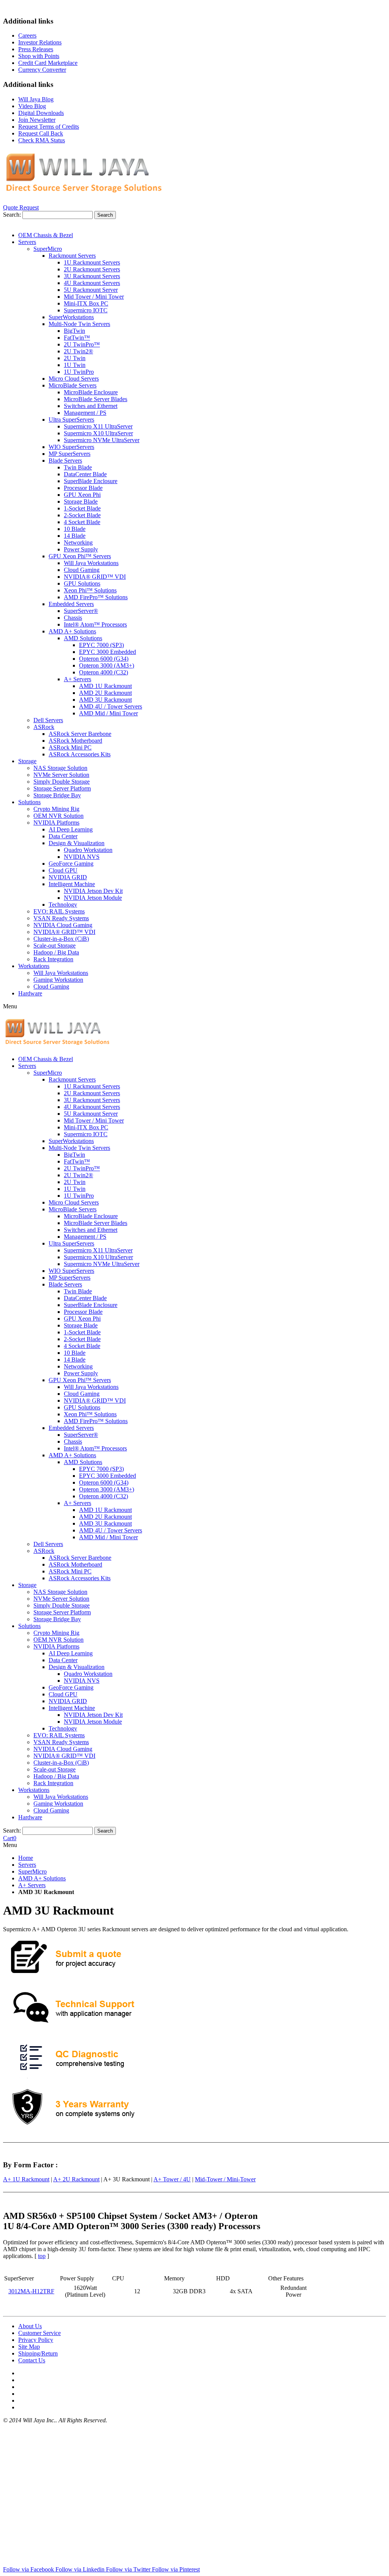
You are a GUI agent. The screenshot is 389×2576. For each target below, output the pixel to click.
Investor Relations (40, 42)
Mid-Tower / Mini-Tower (225, 2179)
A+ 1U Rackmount (26, 2179)
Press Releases (36, 49)
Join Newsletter (37, 120)
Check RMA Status (42, 140)
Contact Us (32, 2360)
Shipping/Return (38, 2353)
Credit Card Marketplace (48, 63)
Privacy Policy (36, 2340)
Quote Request (21, 207)
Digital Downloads (41, 113)
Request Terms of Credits (49, 127)
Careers (27, 35)
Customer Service (40, 2333)
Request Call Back (41, 133)
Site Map (29, 2347)
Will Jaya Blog (36, 99)
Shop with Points (39, 56)
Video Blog (32, 106)
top (42, 2256)
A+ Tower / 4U (172, 2179)
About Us (30, 2326)
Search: (12, 215)
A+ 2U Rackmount (76, 2179)
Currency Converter (42, 70)
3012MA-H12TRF (31, 2291)
